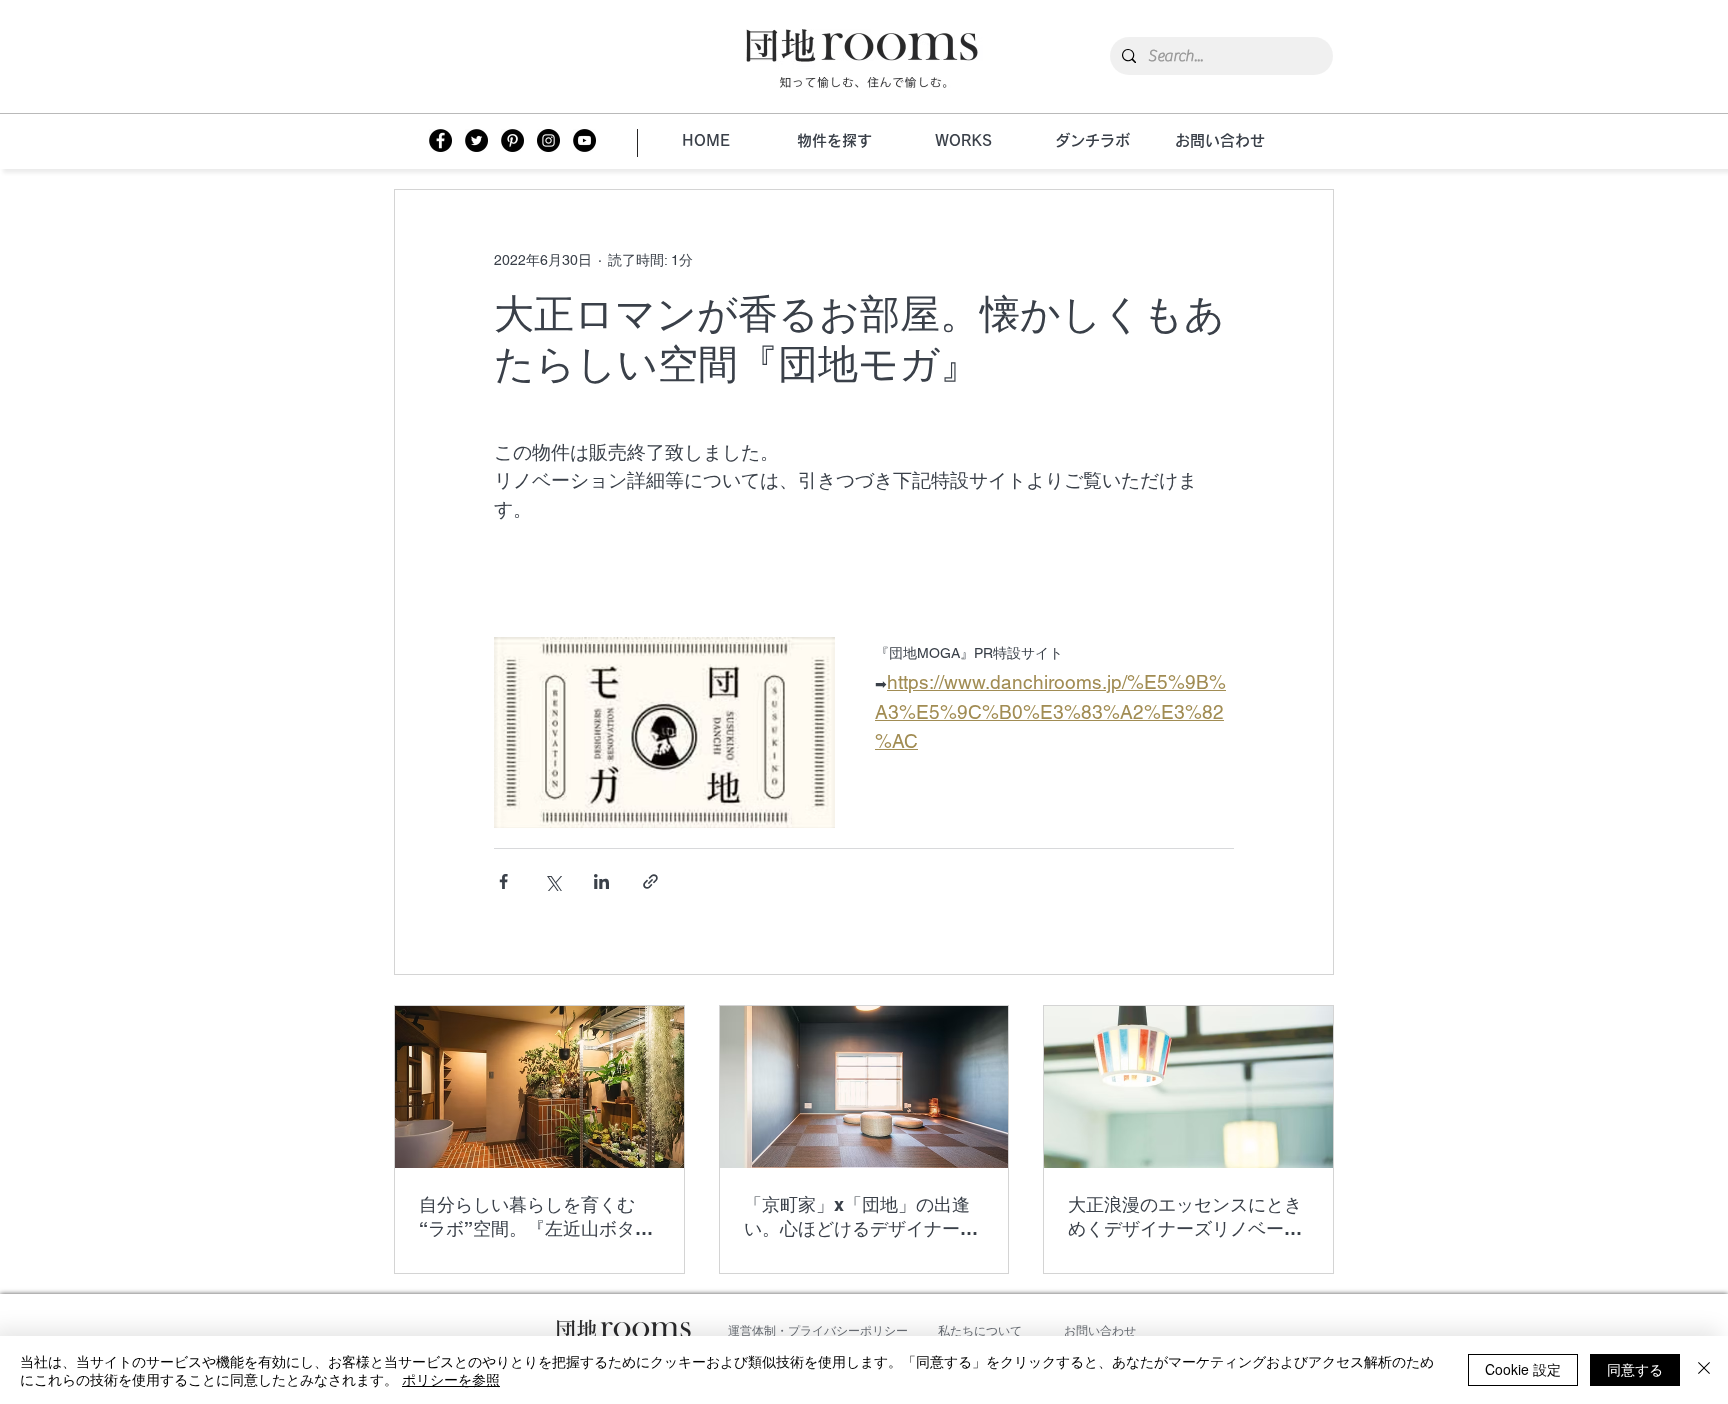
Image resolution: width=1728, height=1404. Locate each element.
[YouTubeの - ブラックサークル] (584, 140)
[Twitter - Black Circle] (476, 140)
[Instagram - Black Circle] (548, 140)
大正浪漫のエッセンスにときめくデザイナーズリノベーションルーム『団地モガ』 (1185, 1217)
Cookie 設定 (1523, 1369)
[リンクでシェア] (650, 881)
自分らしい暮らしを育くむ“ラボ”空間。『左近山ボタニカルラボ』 (536, 1217)
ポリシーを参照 (451, 1379)
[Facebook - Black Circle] (440, 140)
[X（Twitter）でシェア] (552, 881)
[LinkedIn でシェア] (601, 881)
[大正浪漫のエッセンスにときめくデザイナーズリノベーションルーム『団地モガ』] (1188, 1087)
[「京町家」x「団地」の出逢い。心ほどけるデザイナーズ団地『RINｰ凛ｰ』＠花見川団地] (864, 1087)
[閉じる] (1704, 1370)
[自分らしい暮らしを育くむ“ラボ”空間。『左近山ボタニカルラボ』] (539, 1087)
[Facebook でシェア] (503, 881)
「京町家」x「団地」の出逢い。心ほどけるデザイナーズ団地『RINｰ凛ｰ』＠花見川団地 (861, 1217)
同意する (1635, 1369)
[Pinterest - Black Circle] (512, 140)
